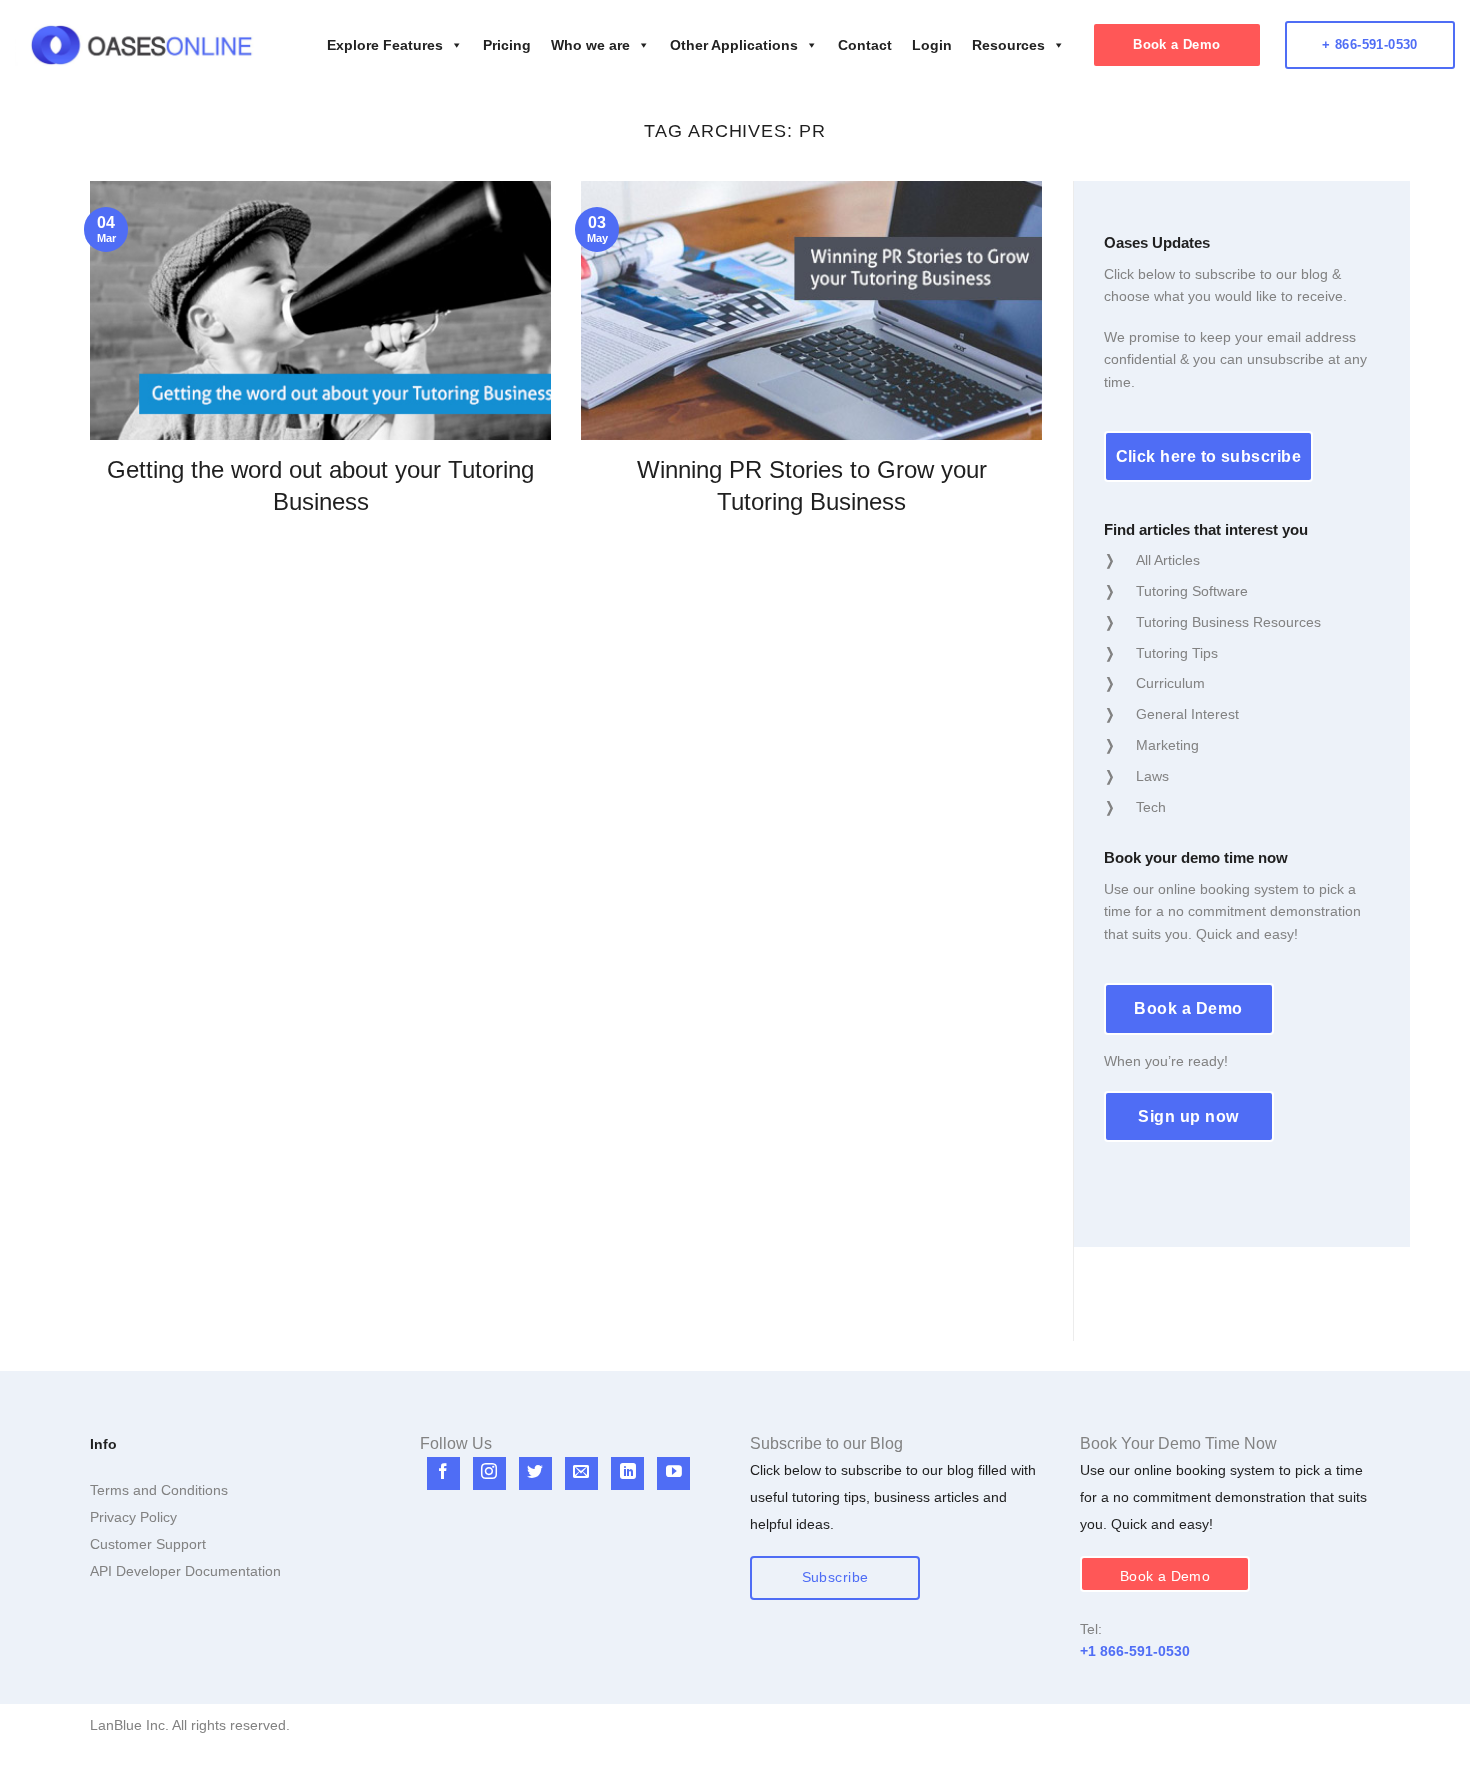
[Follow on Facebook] (443, 1473)
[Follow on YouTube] (673, 1473)
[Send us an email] (581, 1473)
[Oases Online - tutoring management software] (142, 45)
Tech (1151, 807)
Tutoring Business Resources (1228, 622)
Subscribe (835, 1577)
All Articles (1168, 560)
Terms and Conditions (159, 1490)
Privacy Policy (133, 1517)
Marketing (1167, 745)
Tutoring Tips (1177, 653)
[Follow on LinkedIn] (627, 1473)
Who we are (590, 45)
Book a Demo (1176, 44)
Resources (1008, 45)
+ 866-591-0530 (1370, 44)
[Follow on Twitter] (535, 1473)
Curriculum (1170, 683)
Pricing (507, 45)
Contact (865, 45)
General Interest (1187, 714)
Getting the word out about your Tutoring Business (320, 485)
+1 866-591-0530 (1135, 1651)
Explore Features (385, 45)
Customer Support (148, 1544)
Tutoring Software (1192, 591)
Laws (1152, 776)
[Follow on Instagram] (489, 1473)
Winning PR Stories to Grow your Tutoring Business (812, 485)
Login (932, 45)
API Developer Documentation (185, 1571)
